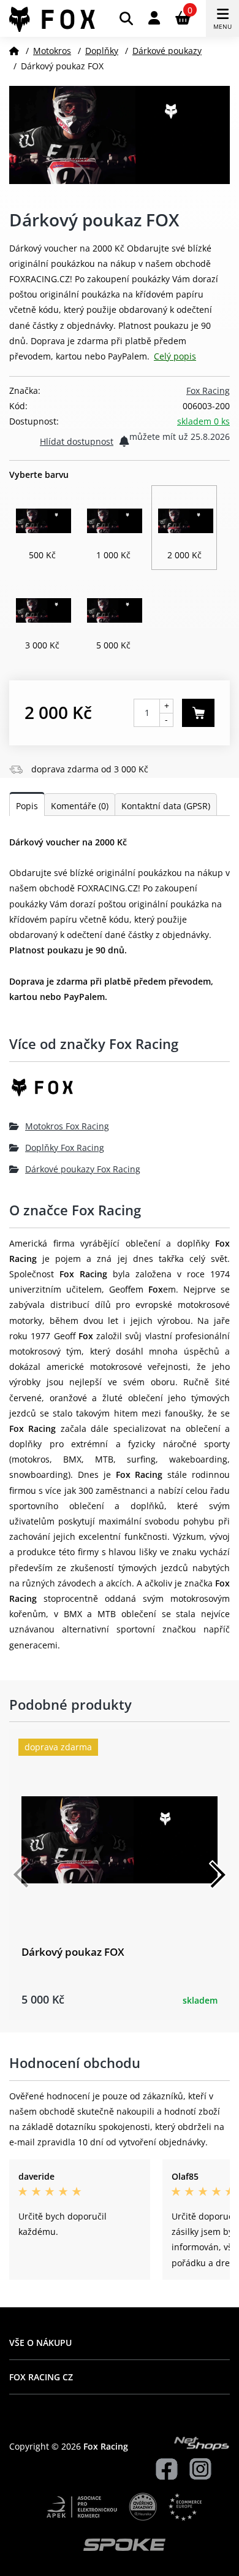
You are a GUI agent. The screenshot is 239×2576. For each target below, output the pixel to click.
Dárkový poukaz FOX (73, 1952)
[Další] (218, 1875)
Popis (27, 806)
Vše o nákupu (40, 2343)
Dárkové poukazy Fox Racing (83, 1169)
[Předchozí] (21, 1875)
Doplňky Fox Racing (65, 1148)
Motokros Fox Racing (67, 1126)
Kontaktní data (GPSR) (166, 806)
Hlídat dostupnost (77, 441)
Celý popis (175, 356)
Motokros (52, 51)
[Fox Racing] (120, 1092)
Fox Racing (208, 390)
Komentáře (80, 806)
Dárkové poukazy (167, 51)
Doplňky (102, 51)
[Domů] (14, 51)
